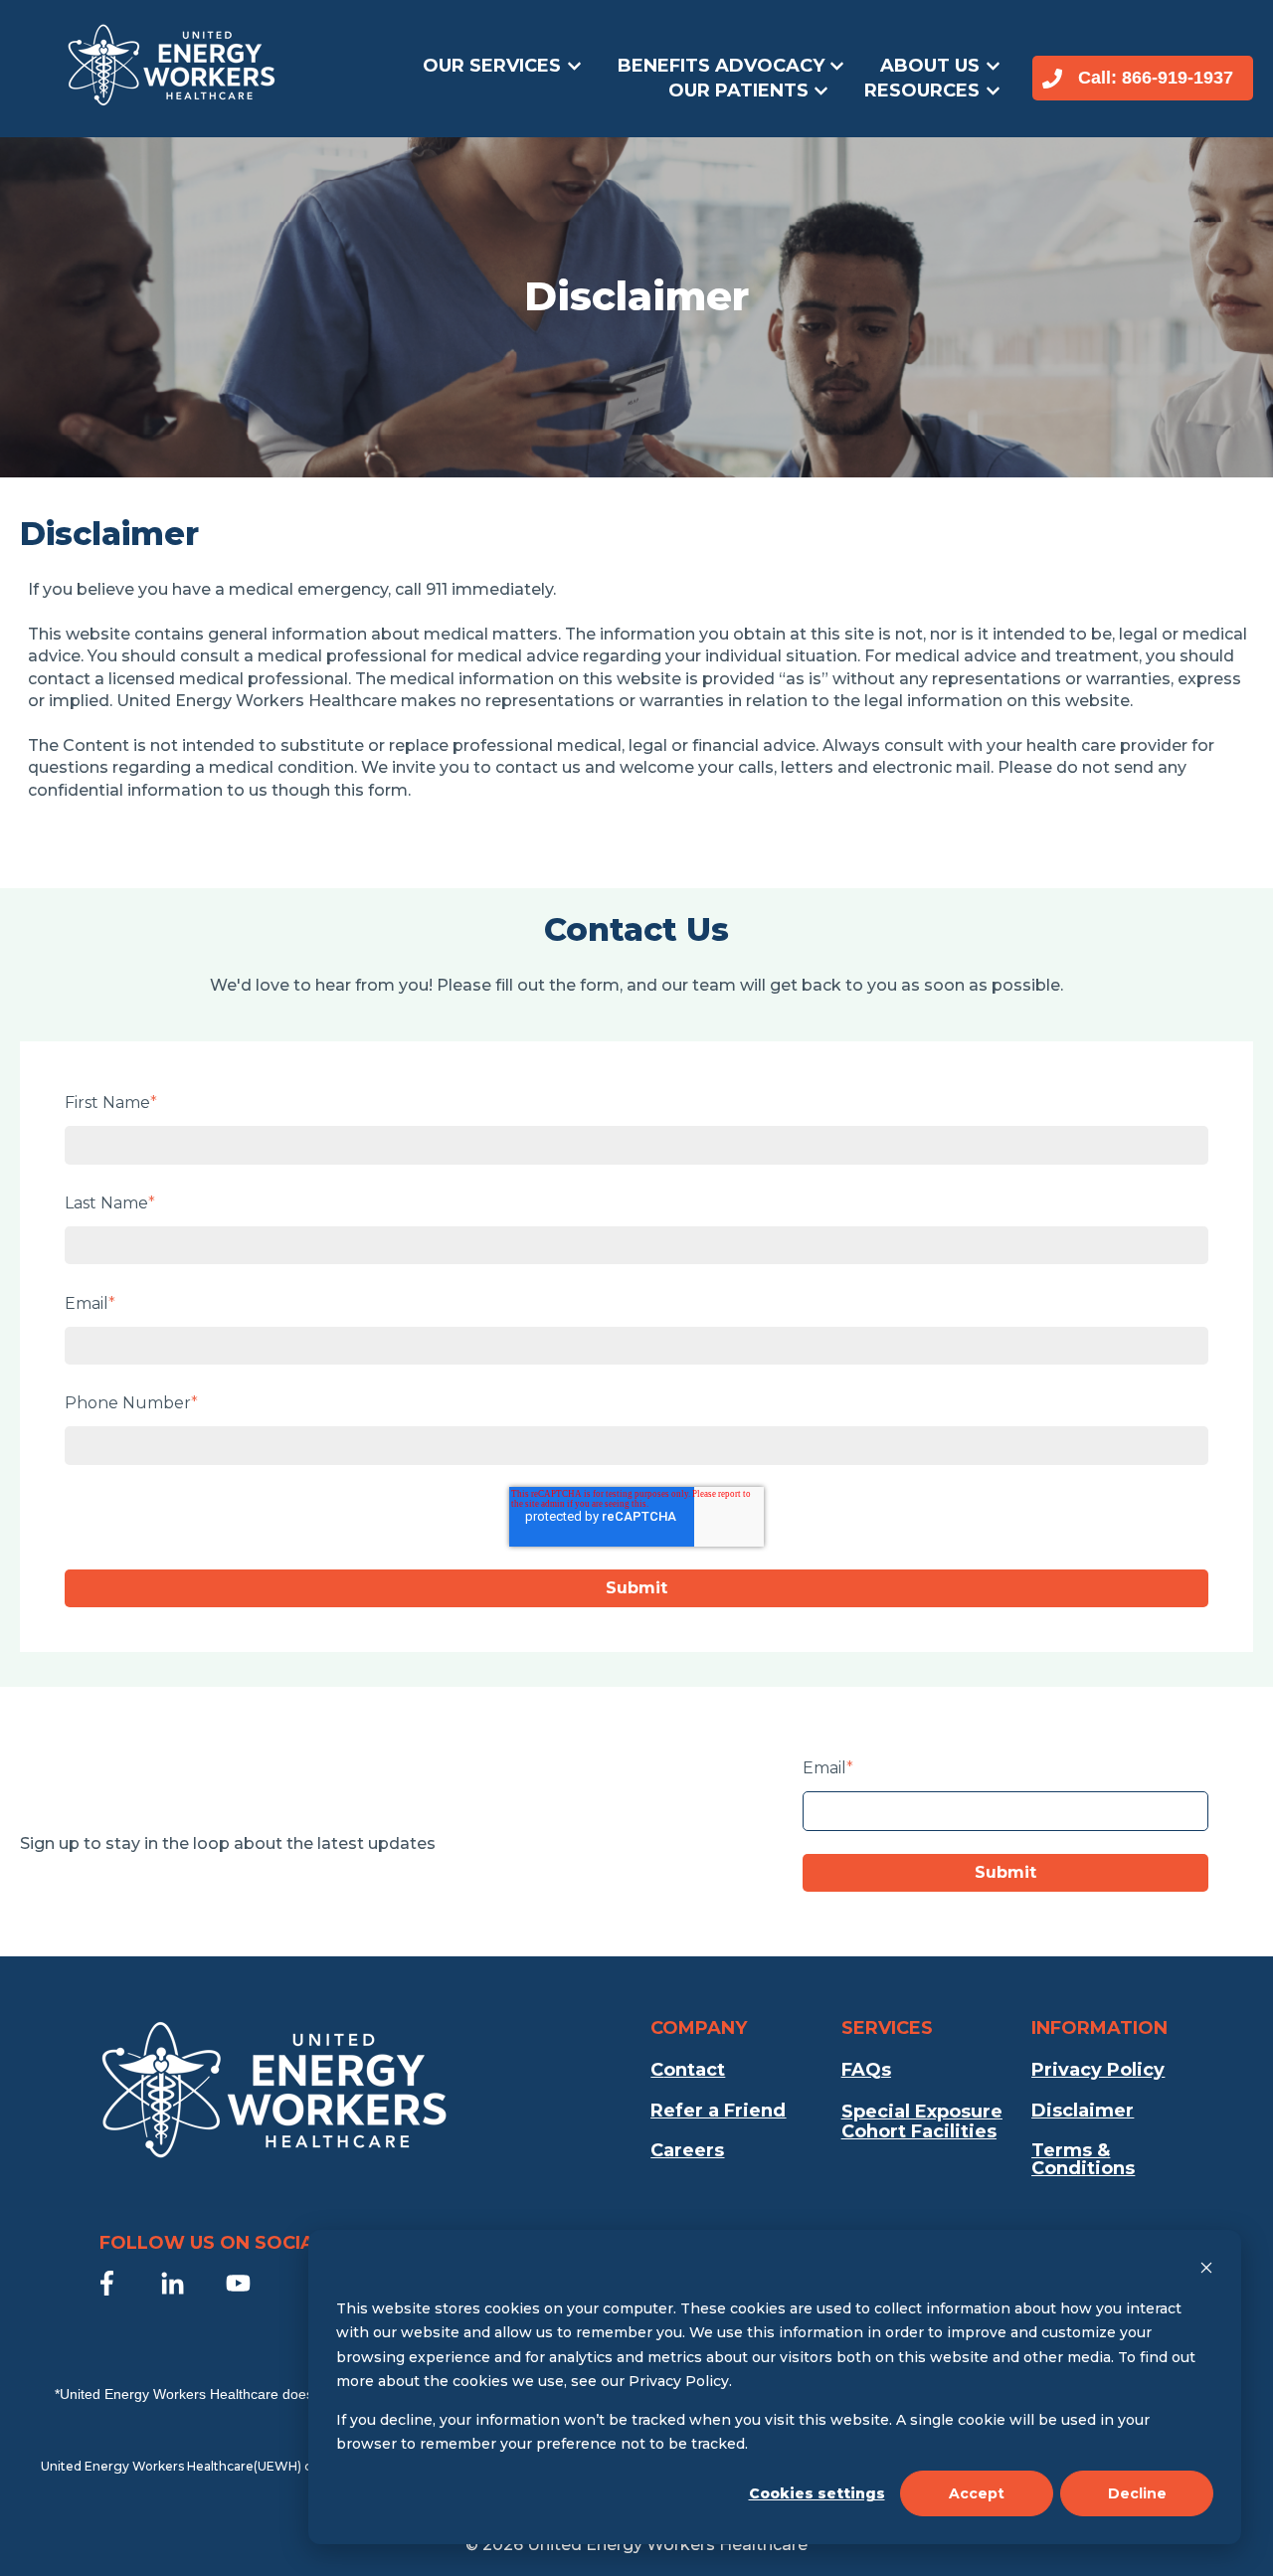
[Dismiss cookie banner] (1206, 2270)
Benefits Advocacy (721, 66)
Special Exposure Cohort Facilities (922, 2122)
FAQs (866, 2070)
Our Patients (738, 91)
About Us (930, 66)
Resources (922, 91)
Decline (1137, 2493)
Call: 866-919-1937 (1156, 78)
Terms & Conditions (1083, 2159)
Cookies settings (817, 2493)
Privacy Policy (1098, 2070)
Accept (977, 2493)
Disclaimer (1083, 2111)
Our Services (492, 66)
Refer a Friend (718, 2111)
